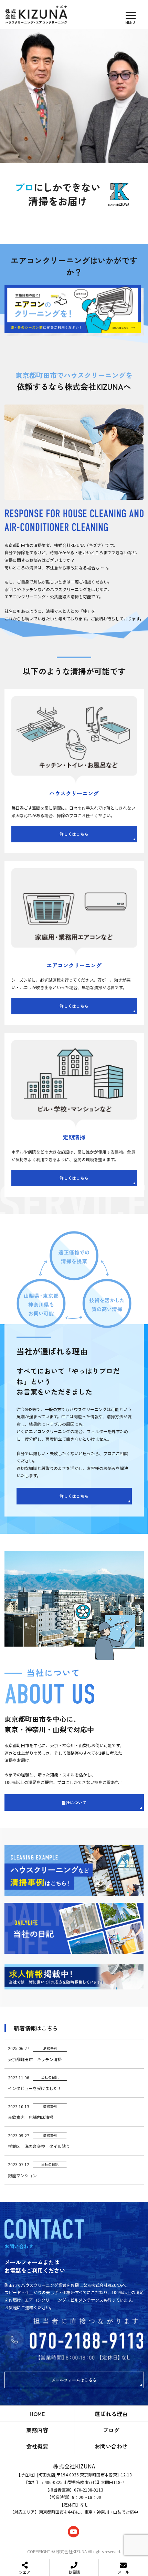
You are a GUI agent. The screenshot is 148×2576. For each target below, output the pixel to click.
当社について (74, 1802)
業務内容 (37, 2430)
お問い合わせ (111, 2446)
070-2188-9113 (89, 2490)
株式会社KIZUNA (74, 2466)
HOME (37, 2414)
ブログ (111, 2430)
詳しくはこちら (74, 834)
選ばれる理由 (111, 2414)
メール (123, 2572)
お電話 (74, 2572)
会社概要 (37, 2446)
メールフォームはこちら (74, 2380)
